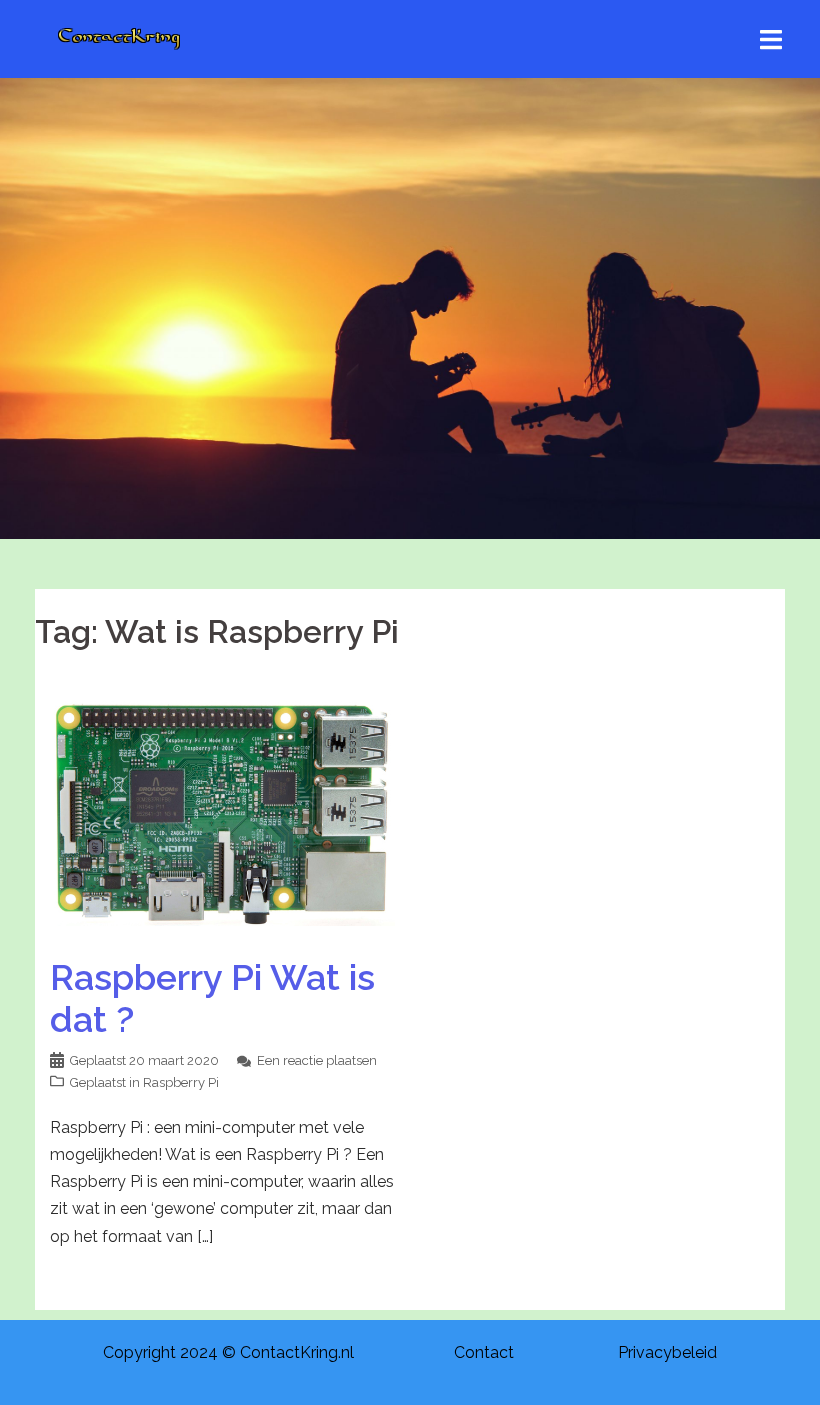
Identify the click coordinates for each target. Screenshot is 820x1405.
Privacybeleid (667, 1352)
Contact (484, 1352)
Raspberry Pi (181, 1082)
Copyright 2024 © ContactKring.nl (228, 1352)
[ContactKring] (119, 37)
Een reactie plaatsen (317, 1060)
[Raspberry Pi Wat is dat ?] (222, 809)
